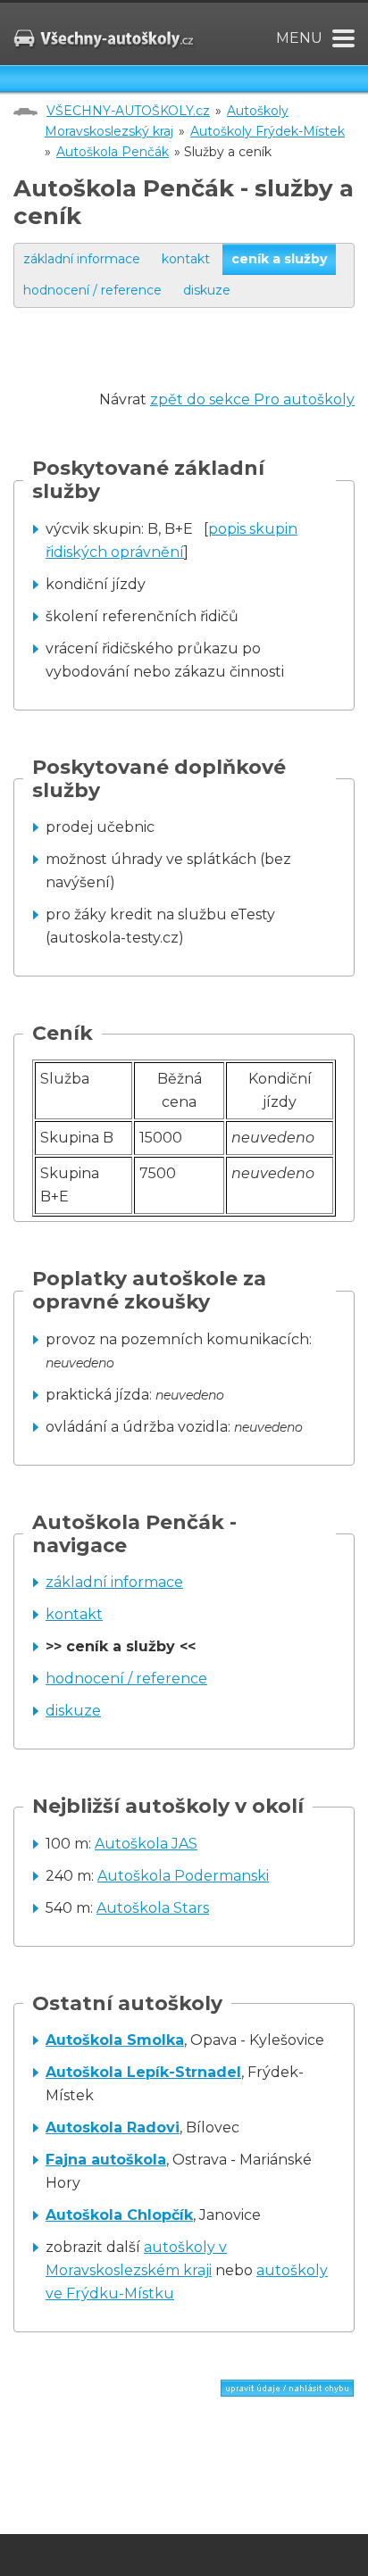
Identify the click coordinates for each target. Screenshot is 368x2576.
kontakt (186, 259)
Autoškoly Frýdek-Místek (268, 131)
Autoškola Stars (153, 1908)
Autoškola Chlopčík (119, 2215)
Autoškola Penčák (113, 152)
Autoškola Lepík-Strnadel (143, 2072)
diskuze (207, 290)
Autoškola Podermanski (183, 1876)
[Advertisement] (191, 366)
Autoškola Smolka (115, 2040)
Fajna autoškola (106, 2160)
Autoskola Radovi (113, 2127)
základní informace (82, 259)
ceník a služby (279, 259)
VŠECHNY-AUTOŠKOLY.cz (128, 111)
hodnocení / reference (92, 290)
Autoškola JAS (146, 1844)
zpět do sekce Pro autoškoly (252, 399)
